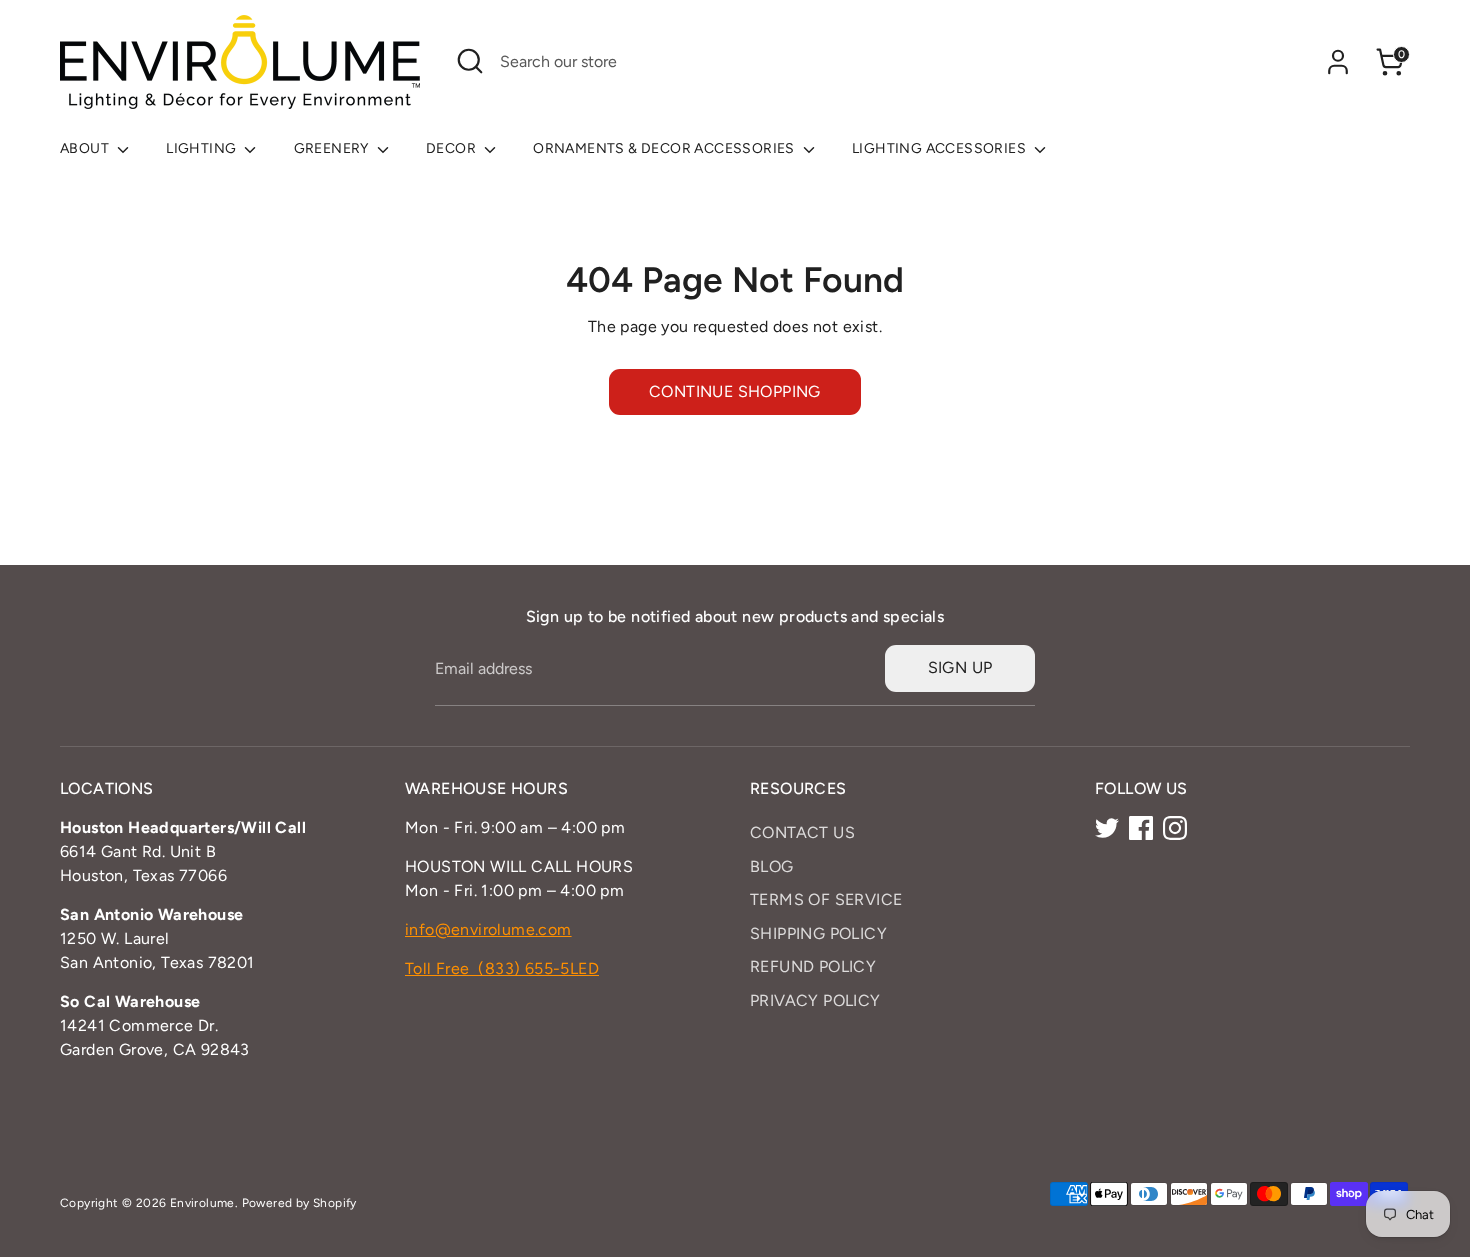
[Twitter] (1107, 828)
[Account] (1338, 62)
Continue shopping (735, 391)
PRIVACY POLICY (815, 1000)
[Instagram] (1175, 828)
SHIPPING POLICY (818, 933)
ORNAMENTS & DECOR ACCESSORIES (665, 148)
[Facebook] (1141, 828)
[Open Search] (470, 61)
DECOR (452, 148)
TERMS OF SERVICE (826, 899)
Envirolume (202, 1203)
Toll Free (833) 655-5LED (502, 968)
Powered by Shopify (299, 1203)
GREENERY (333, 148)
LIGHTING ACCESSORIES (940, 148)
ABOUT (86, 148)
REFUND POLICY (813, 966)
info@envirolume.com (488, 929)
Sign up (960, 667)
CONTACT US (802, 832)
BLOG (772, 866)
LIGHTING (203, 148)
